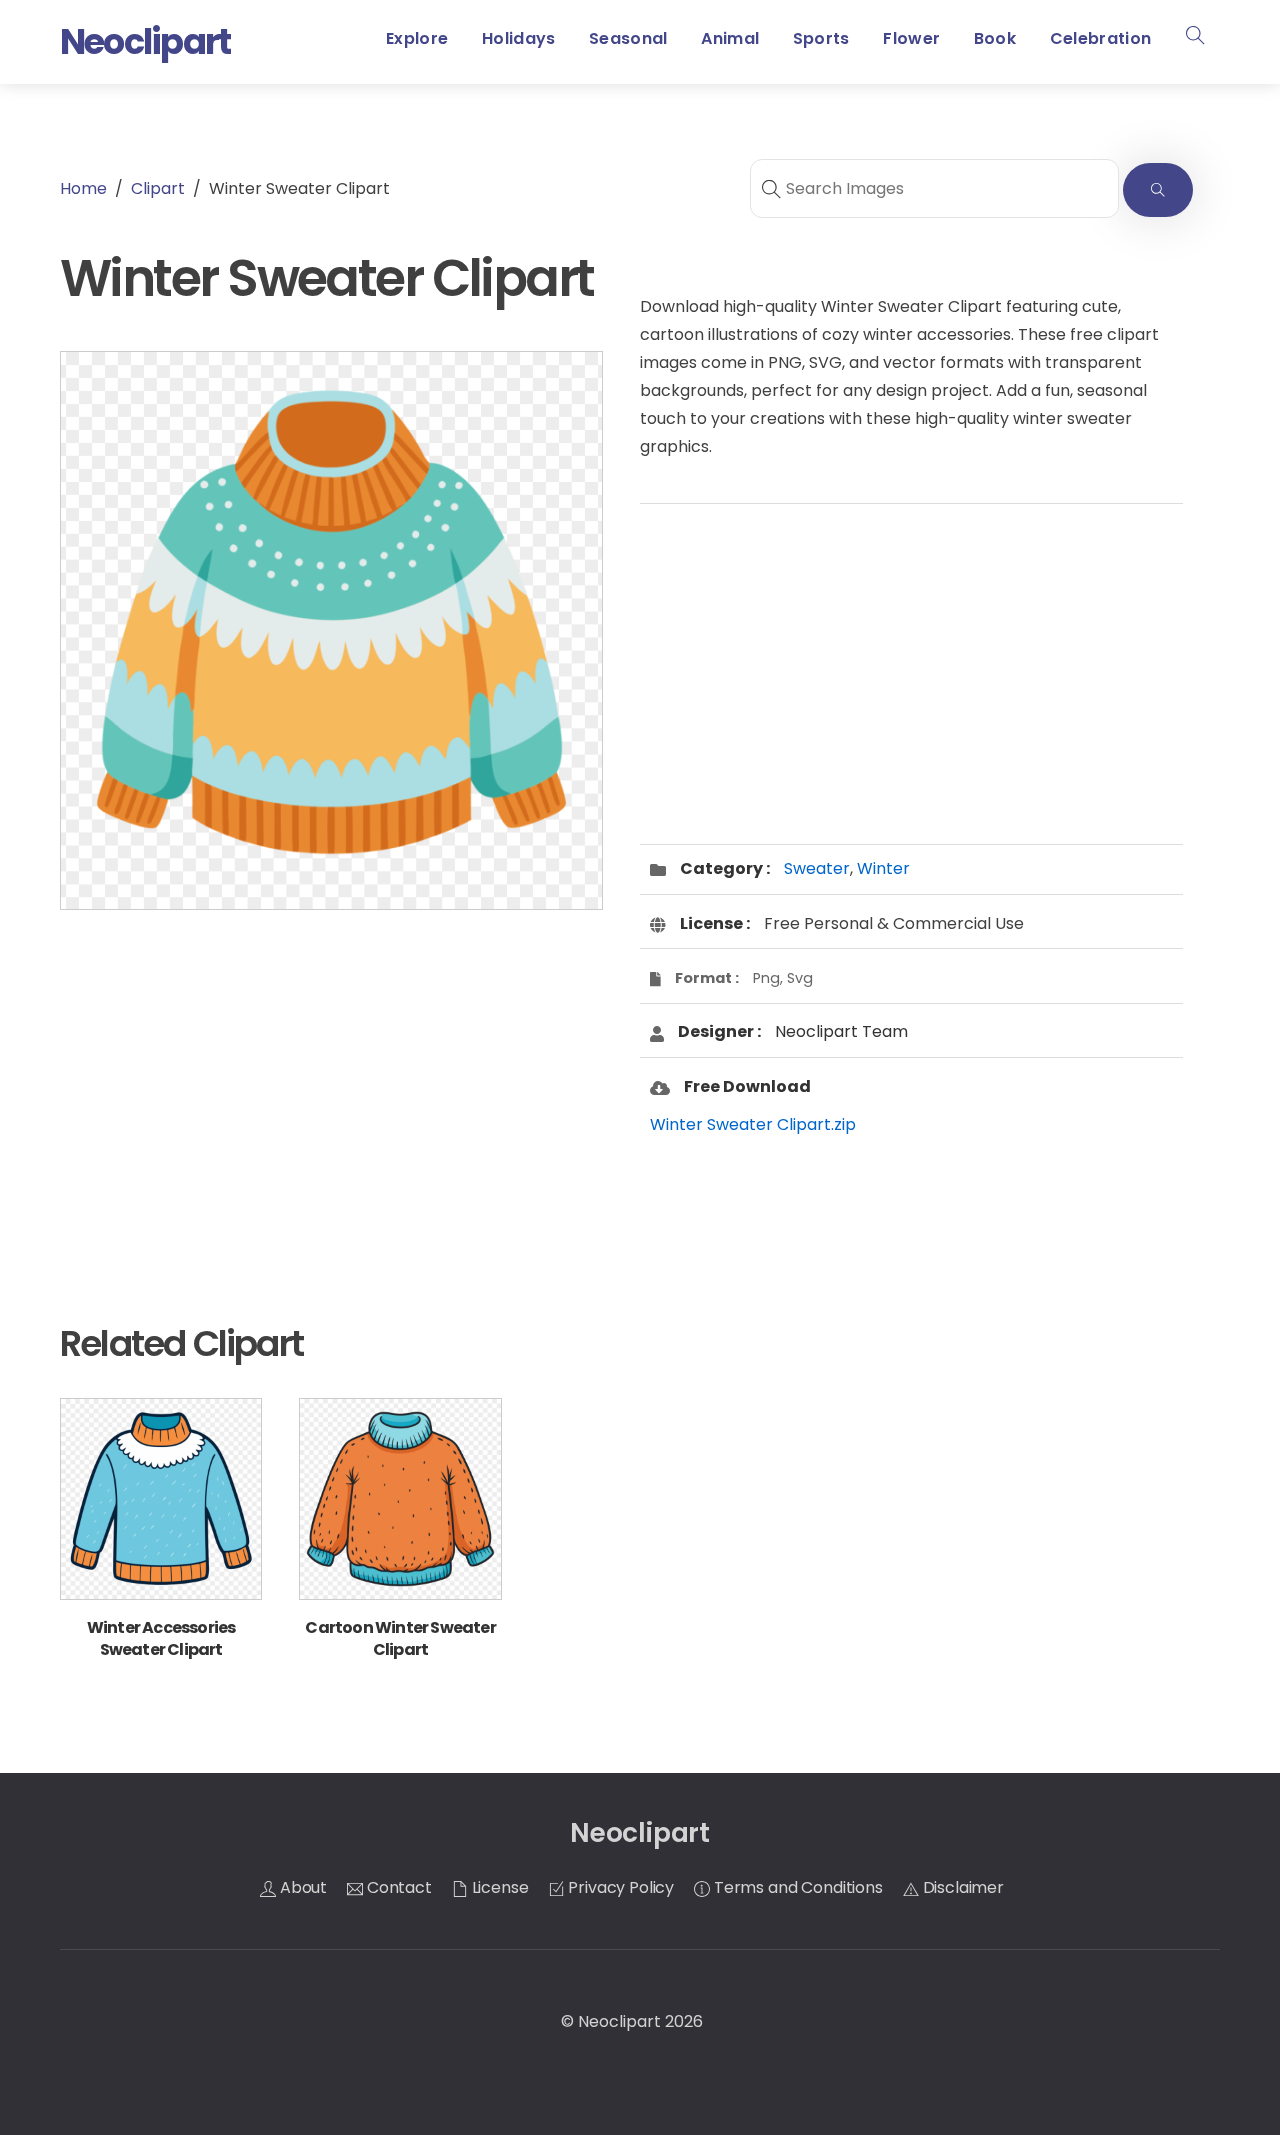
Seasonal (628, 38)
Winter (883, 868)
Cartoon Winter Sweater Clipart (400, 1638)
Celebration (1101, 38)
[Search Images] (1158, 190)
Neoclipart (619, 2021)
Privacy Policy (620, 1887)
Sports (821, 38)
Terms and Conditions (796, 1887)
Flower (911, 38)
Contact (397, 1887)
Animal (730, 38)
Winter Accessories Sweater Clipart (161, 1638)
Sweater (817, 868)
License (498, 1887)
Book (995, 38)
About (301, 1887)
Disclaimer (961, 1887)
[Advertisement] (331, 1084)
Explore (417, 38)
